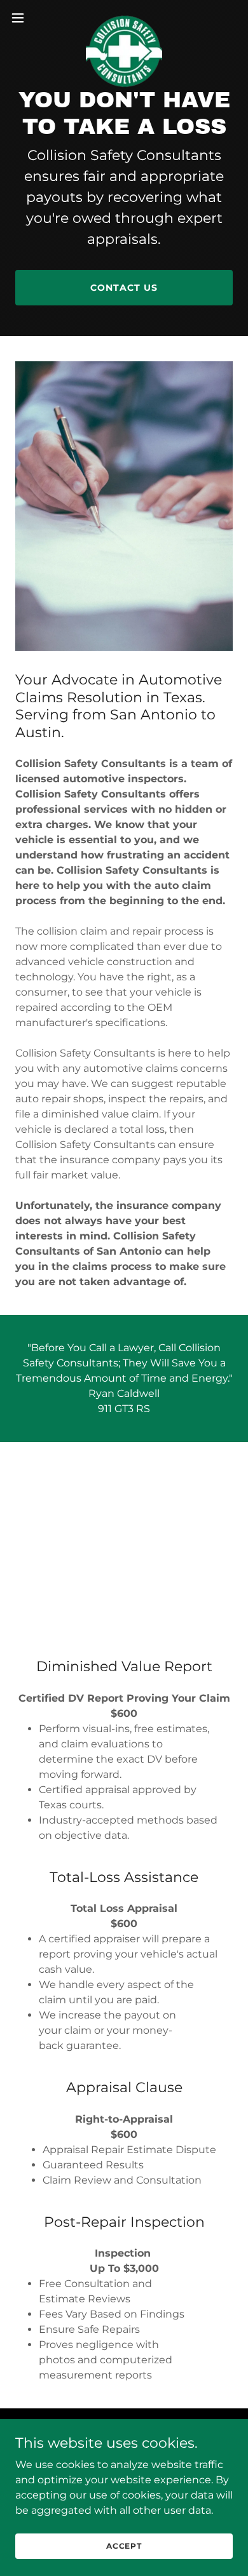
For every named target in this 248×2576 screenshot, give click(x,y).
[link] (124, 18)
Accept (124, 2546)
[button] (23, 18)
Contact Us (124, 288)
